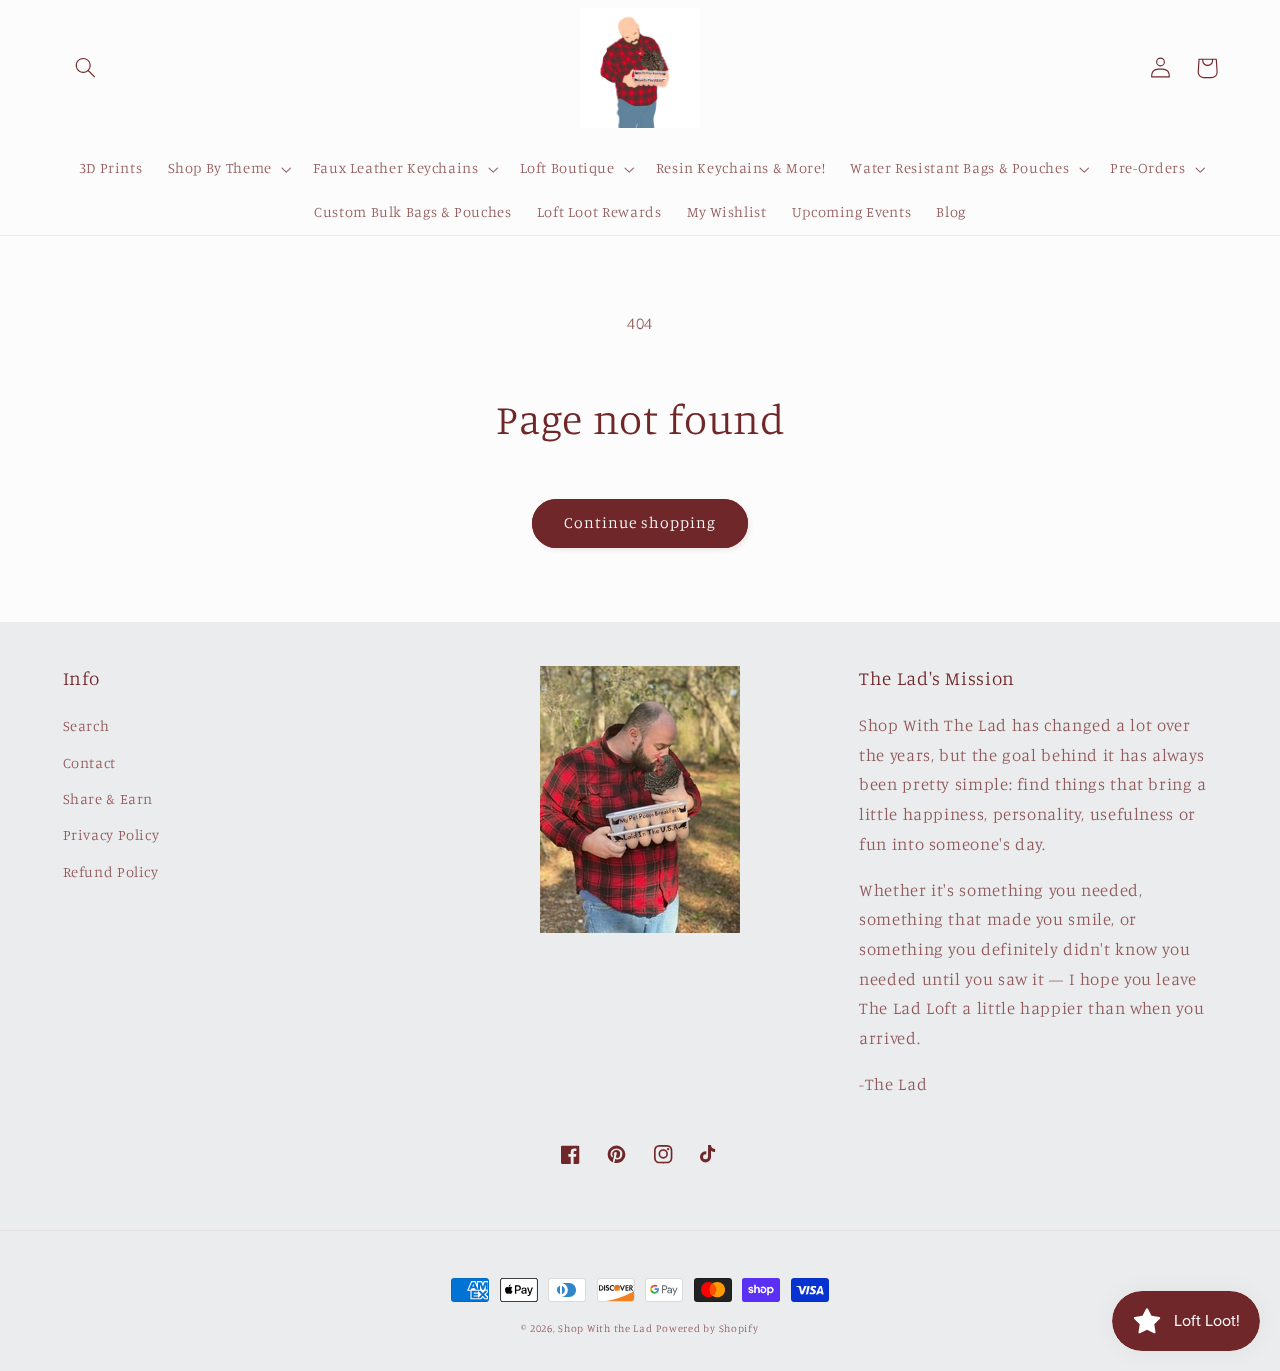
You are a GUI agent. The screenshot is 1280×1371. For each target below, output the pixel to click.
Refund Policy (111, 871)
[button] (86, 68)
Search (86, 725)
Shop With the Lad (605, 1328)
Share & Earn (108, 798)
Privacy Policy (111, 834)
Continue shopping (640, 522)
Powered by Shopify (707, 1328)
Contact (89, 762)
